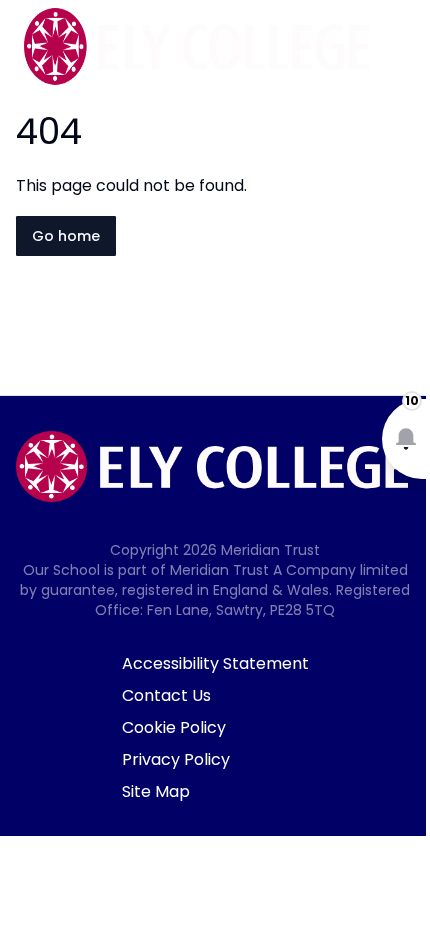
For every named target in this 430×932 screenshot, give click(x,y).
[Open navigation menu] (402, 48)
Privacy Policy (176, 759)
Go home (66, 236)
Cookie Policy (174, 727)
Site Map (156, 791)
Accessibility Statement (215, 663)
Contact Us (166, 695)
